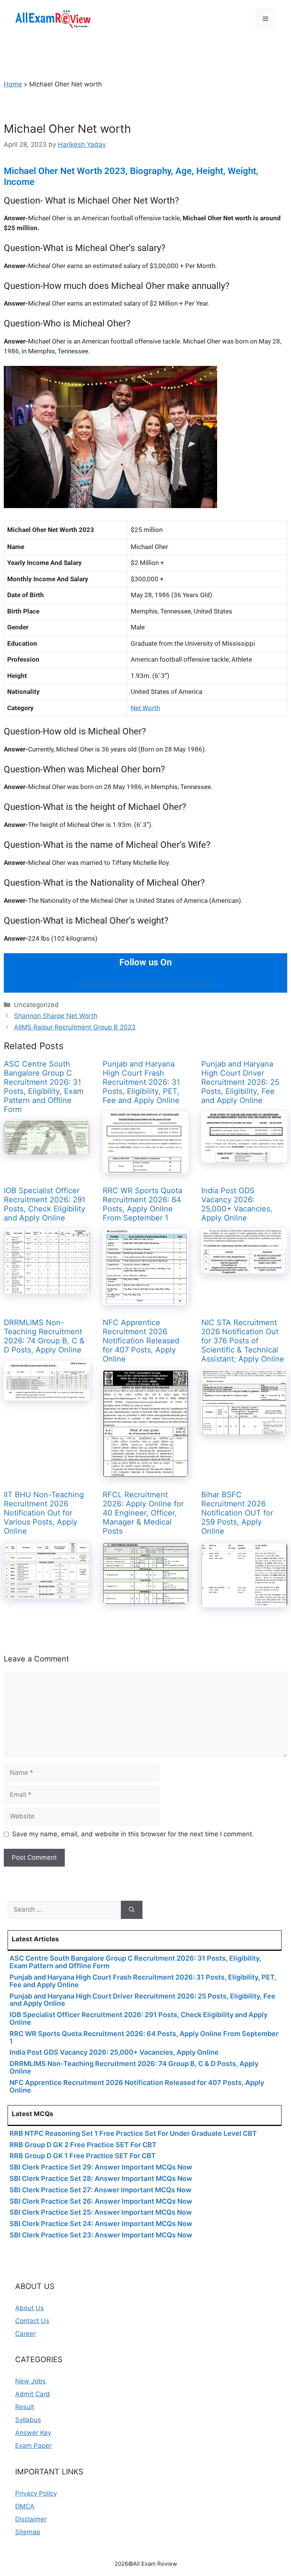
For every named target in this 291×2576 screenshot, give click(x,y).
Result (25, 2407)
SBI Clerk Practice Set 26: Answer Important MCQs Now (101, 2201)
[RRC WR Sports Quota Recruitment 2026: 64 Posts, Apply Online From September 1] (146, 1300)
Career (25, 2334)
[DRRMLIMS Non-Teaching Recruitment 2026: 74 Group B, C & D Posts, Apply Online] (47, 1395)
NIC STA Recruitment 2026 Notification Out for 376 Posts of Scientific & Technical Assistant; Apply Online (243, 1341)
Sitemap (28, 2532)
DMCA (25, 2506)
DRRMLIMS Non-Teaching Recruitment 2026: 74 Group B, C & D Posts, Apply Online (44, 1336)
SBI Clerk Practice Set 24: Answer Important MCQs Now (101, 2224)
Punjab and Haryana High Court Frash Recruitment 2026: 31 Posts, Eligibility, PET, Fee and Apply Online (141, 1082)
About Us (30, 2308)
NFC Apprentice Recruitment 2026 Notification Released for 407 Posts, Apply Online (141, 1341)
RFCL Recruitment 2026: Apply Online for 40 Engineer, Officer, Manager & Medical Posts (143, 1513)
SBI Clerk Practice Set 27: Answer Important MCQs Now (100, 2190)
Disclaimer (31, 2519)
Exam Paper (33, 2446)
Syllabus (28, 2420)
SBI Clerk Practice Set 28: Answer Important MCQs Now (101, 2178)
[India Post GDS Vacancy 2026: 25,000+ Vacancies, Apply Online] (244, 1269)
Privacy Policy (36, 2493)
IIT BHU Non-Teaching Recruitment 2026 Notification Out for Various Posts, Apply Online (44, 1513)
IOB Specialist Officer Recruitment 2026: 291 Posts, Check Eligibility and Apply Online (45, 1204)
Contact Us (32, 2321)
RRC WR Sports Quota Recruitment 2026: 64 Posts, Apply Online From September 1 (142, 1204)
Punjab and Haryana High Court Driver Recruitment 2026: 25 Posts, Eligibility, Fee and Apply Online (240, 1082)
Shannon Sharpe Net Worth (56, 1016)
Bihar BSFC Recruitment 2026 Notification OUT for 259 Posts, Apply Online (237, 1513)
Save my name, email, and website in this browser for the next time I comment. (133, 1834)
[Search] (132, 1910)
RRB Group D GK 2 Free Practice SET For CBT (83, 2145)
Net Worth (145, 708)
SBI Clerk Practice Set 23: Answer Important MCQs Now (101, 2235)
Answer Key (33, 2433)
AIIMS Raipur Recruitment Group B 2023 (75, 1027)
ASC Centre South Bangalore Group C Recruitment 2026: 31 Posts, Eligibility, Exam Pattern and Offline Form (44, 1087)
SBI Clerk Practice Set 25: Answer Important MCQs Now (101, 2212)
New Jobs (31, 2381)
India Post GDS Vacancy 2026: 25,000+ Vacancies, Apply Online (237, 1204)
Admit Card (33, 2394)
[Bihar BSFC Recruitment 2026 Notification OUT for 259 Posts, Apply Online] (244, 1602)
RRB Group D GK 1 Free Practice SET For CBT (83, 2156)
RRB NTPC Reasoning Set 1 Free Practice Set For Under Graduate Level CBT (133, 2133)
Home (13, 84)
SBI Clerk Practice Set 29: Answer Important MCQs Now (101, 2167)
